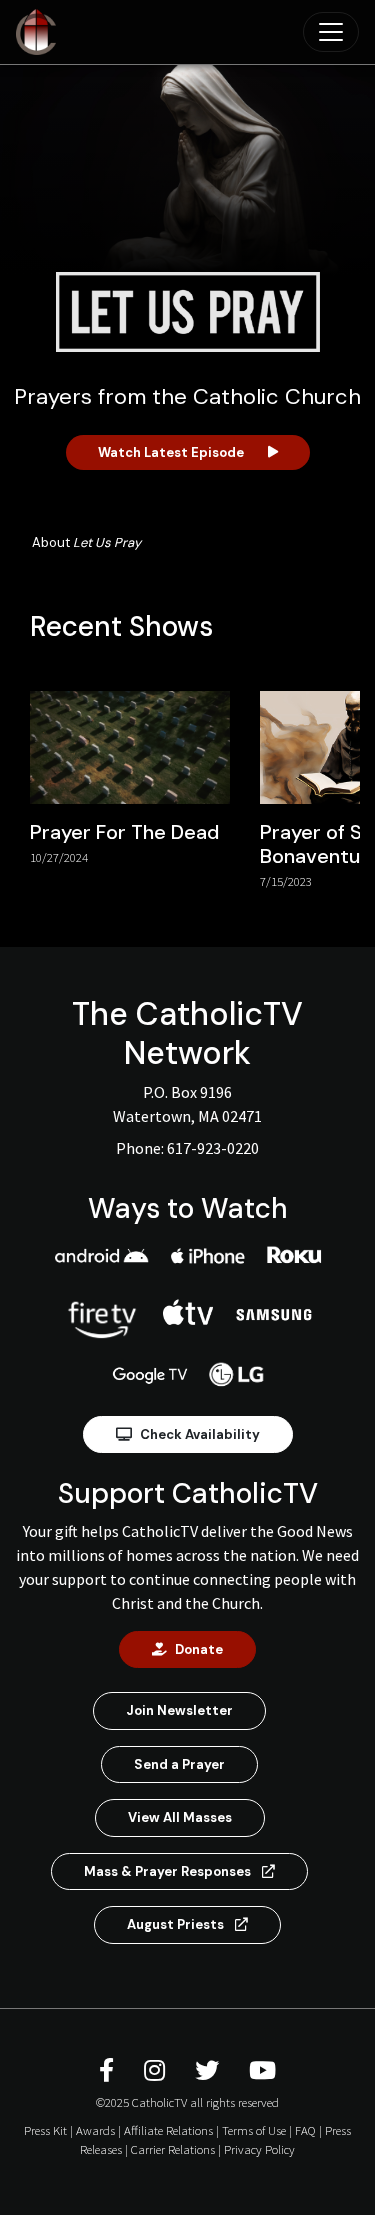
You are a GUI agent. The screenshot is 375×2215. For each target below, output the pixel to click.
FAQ (305, 2130)
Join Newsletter (179, 1710)
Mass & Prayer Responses (169, 1871)
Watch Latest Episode (171, 452)
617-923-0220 (213, 1148)
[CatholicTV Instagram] (157, 2070)
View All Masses (180, 1817)
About (86, 542)
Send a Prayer (179, 1764)
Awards (95, 2130)
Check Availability (200, 1434)
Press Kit (45, 2130)
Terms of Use (254, 2130)
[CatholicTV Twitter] (210, 2070)
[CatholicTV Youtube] (262, 2070)
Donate (199, 1649)
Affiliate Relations (168, 2130)
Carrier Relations (173, 2149)
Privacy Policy (259, 2149)
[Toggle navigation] (331, 32)
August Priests (177, 1924)
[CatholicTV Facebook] (109, 2070)
